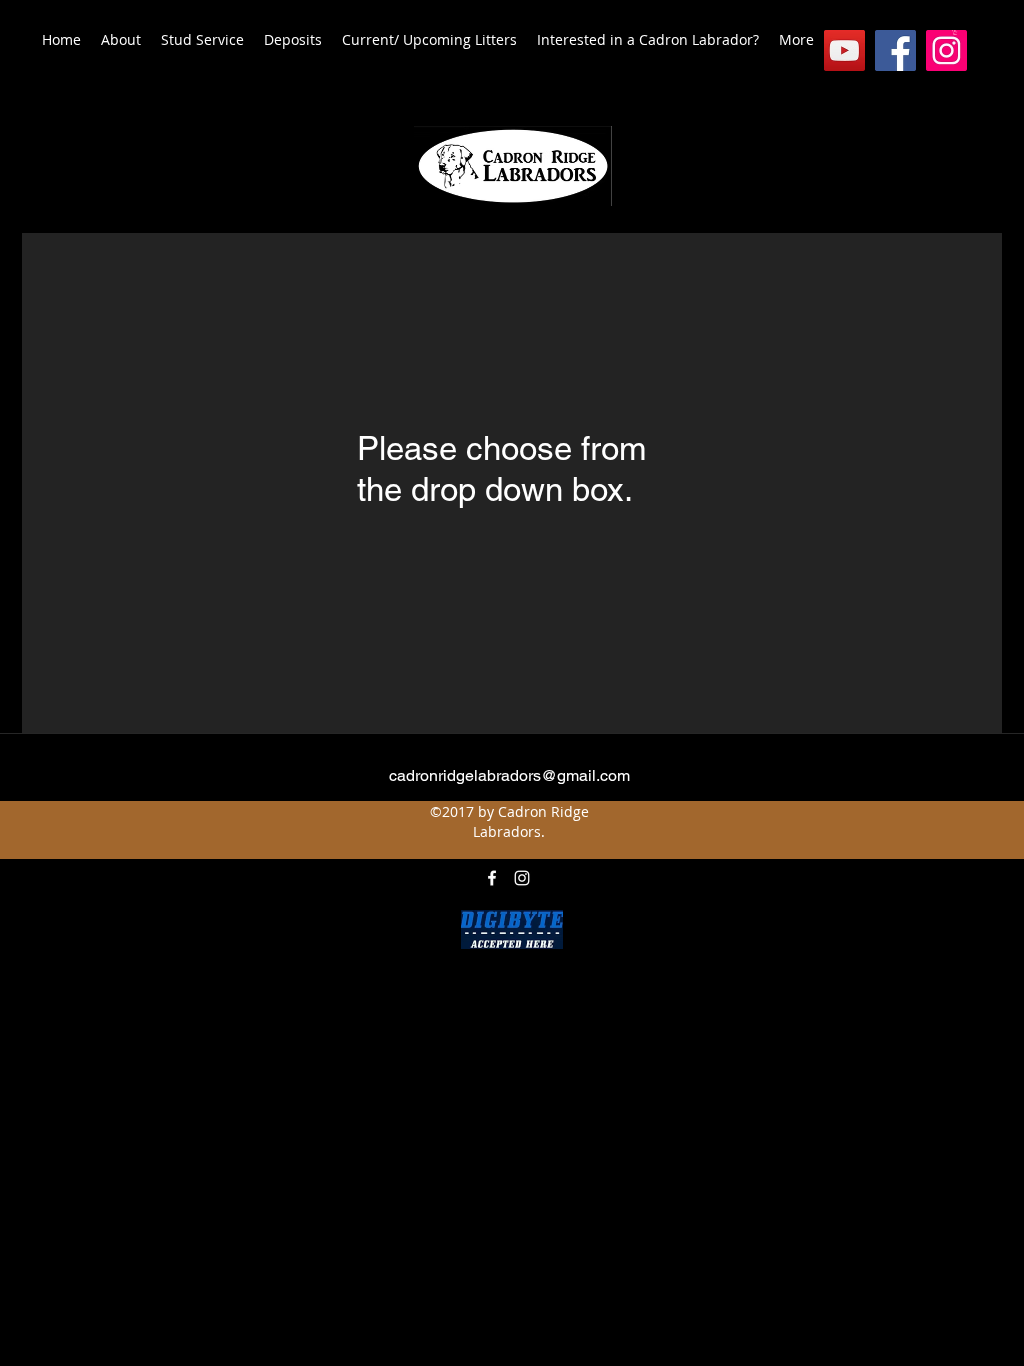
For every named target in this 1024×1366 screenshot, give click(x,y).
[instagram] (946, 50)
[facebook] (895, 50)
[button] (955, 32)
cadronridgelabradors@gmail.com (509, 775)
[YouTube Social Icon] (844, 50)
